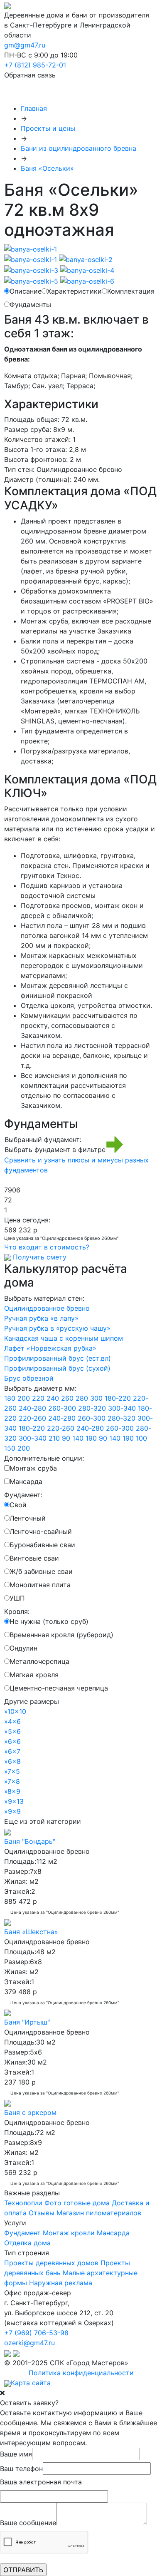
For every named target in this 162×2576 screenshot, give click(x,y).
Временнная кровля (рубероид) (61, 1635)
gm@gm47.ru (25, 45)
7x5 (12, 1771)
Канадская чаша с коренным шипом (64, 1338)
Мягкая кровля (34, 1675)
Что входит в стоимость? (47, 1247)
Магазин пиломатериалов (99, 2213)
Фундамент (22, 2233)
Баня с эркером (30, 2112)
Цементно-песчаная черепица (59, 1688)
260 (67, 1398)
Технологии (23, 2203)
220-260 (32, 1418)
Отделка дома (27, 2243)
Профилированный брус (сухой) (57, 1368)
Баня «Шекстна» (31, 1932)
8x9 (12, 1791)
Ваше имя (16, 2454)
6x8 (12, 1761)
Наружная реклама (61, 2283)
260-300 (62, 1408)
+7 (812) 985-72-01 (35, 65)
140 (78, 1438)
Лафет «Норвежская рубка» (50, 1348)
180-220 (118, 1398)
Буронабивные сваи (42, 1545)
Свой (18, 1505)
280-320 (92, 1408)
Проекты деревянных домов (51, 2263)
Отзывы (42, 2213)
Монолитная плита (40, 1585)
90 (66, 1438)
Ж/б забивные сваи (41, 1571)
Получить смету (40, 1257)
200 (24, 1398)
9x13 (14, 1801)
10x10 (15, 1711)
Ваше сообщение (28, 2523)
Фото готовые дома (77, 2203)
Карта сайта (31, 2383)
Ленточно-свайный (41, 1531)
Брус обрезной (29, 1378)
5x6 (12, 1731)
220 (38, 1398)
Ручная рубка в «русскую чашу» (57, 1328)
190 (91, 1438)
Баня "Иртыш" (27, 2022)
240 (53, 1398)
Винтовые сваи (34, 1558)
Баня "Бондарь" (30, 1841)
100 (141, 1438)
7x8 (12, 1781)
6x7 (12, 1751)
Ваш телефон (21, 2469)
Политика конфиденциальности (81, 2373)
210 (54, 1438)
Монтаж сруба (33, 1468)
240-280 (32, 1408)
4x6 (12, 1721)
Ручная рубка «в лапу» (41, 1318)
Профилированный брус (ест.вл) (58, 1358)
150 (10, 1448)
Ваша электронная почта (41, 2482)
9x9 (12, 1811)
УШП (17, 1598)
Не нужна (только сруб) (49, 1621)
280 (82, 1398)
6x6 (12, 1741)
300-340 (122, 1408)
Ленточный (28, 1518)
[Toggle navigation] (22, 92)
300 (96, 1398)
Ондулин (23, 1648)
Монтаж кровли (69, 2233)
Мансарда (26, 1481)
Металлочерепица (39, 1661)
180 (10, 1398)
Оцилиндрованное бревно (47, 1308)
